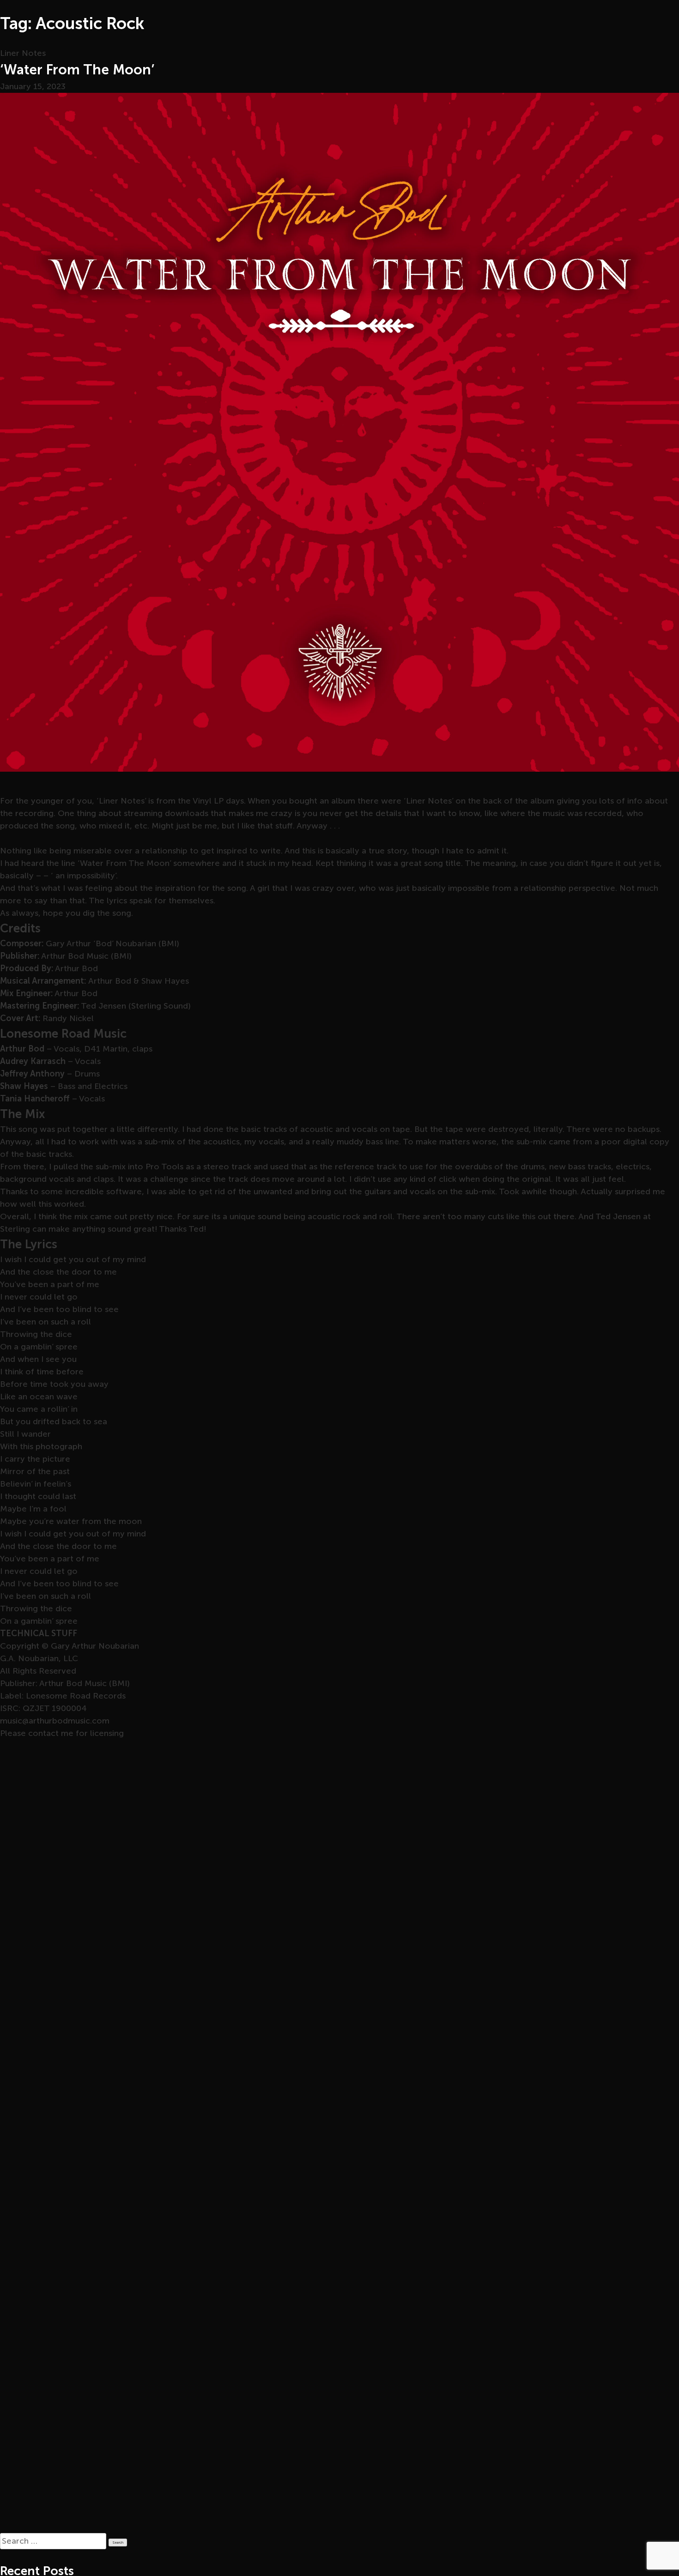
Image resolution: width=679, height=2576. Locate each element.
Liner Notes (23, 53)
